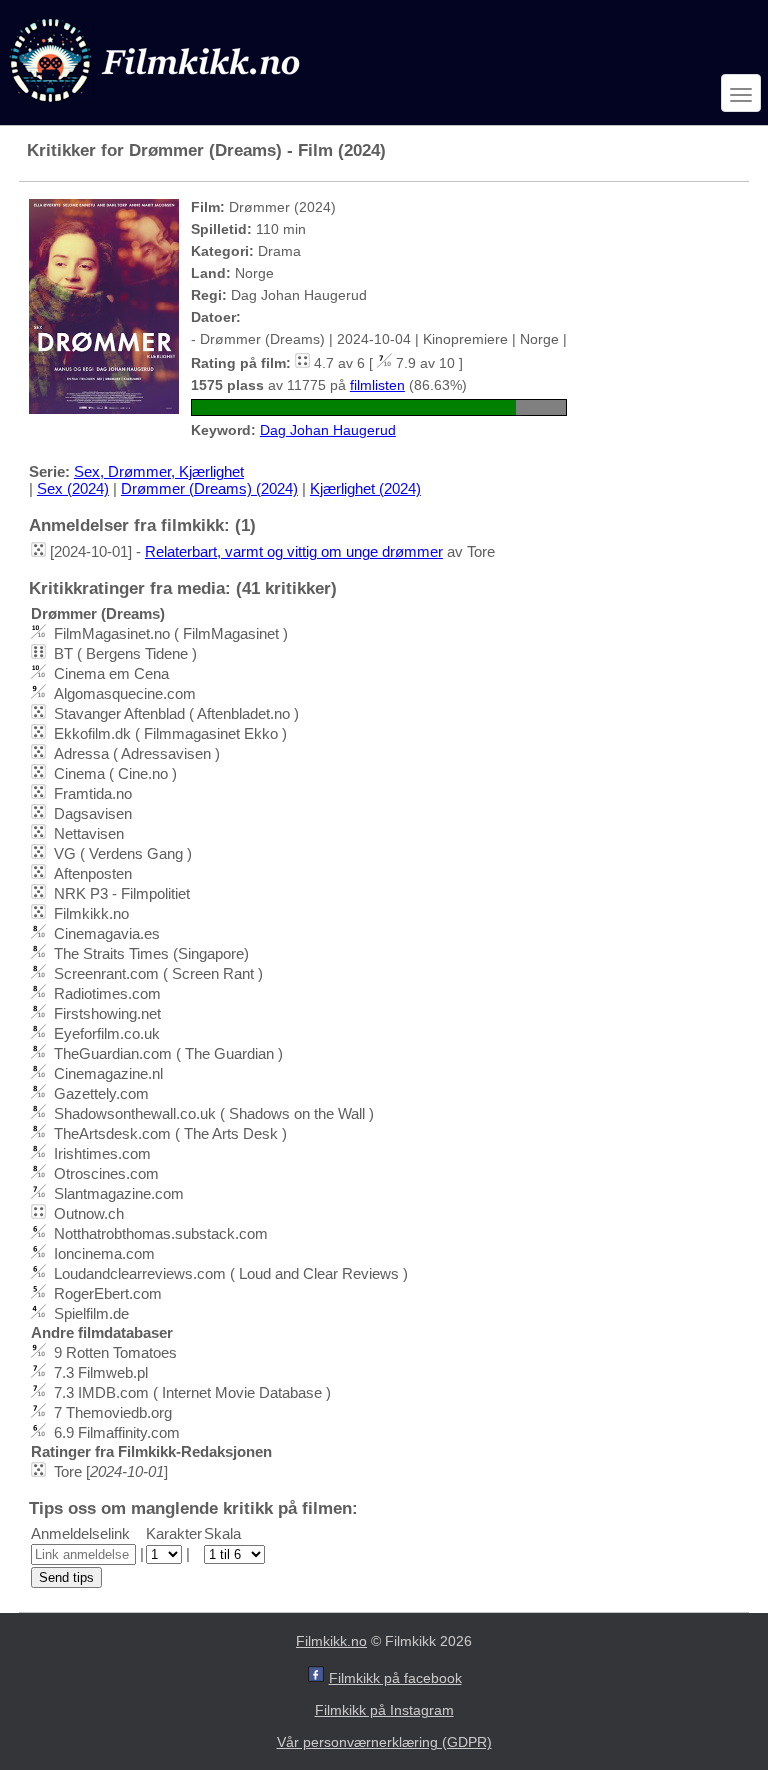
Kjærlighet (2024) (365, 488)
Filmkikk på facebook (395, 1678)
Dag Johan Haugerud (328, 430)
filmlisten (377, 385)
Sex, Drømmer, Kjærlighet (159, 471)
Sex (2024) (73, 488)
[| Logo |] (157, 106)
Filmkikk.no (331, 1641)
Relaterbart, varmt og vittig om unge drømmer (294, 551)
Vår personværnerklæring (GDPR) (384, 1742)
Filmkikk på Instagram (384, 1710)
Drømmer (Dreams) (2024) (209, 488)
